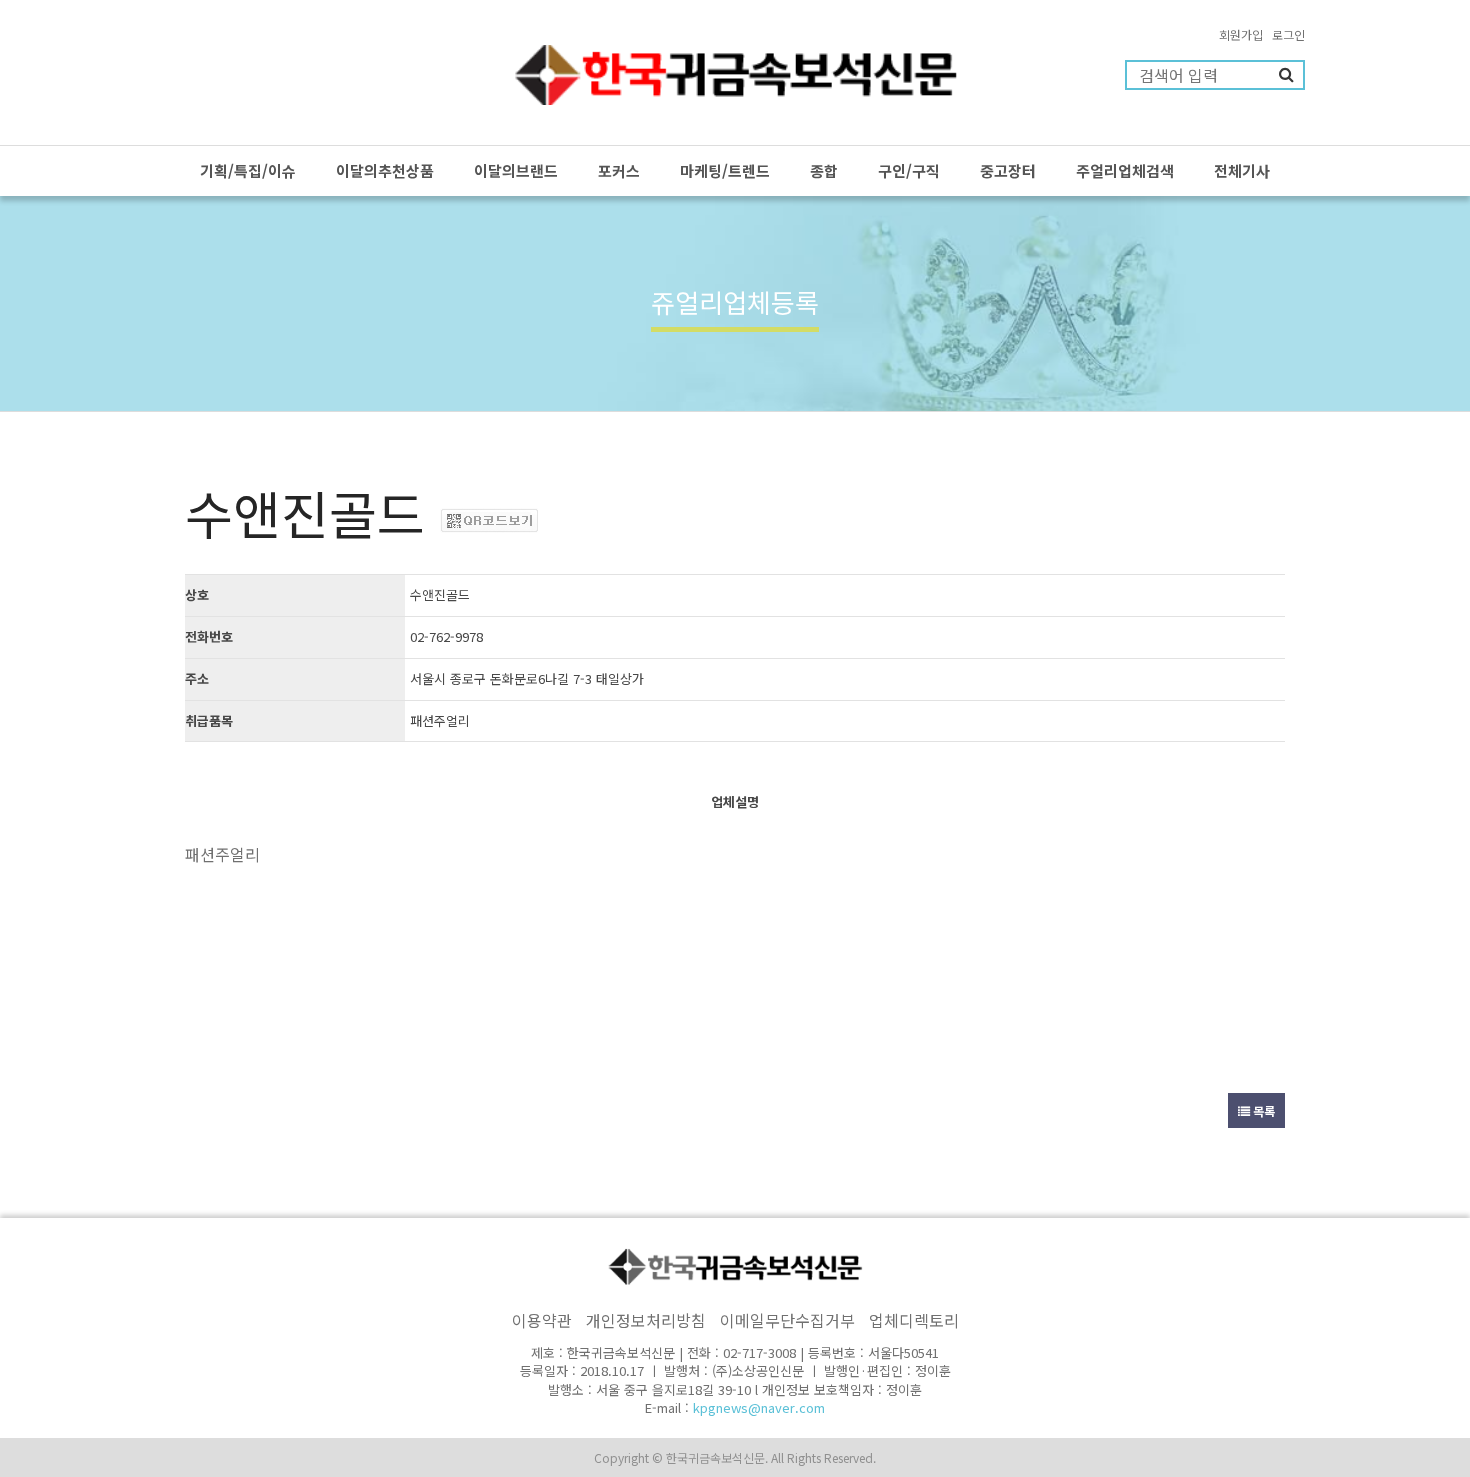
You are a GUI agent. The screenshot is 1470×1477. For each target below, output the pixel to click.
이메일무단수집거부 (787, 1320)
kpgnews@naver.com (759, 1407)
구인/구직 (909, 170)
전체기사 (1242, 170)
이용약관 (542, 1320)
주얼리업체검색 (1125, 170)
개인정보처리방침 (646, 1320)
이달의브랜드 (516, 170)
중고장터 (1008, 170)
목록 (1262, 1110)
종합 (824, 170)
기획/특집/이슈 (248, 170)
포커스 (619, 170)
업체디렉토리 (914, 1320)
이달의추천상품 (385, 170)
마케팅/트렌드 (725, 170)
